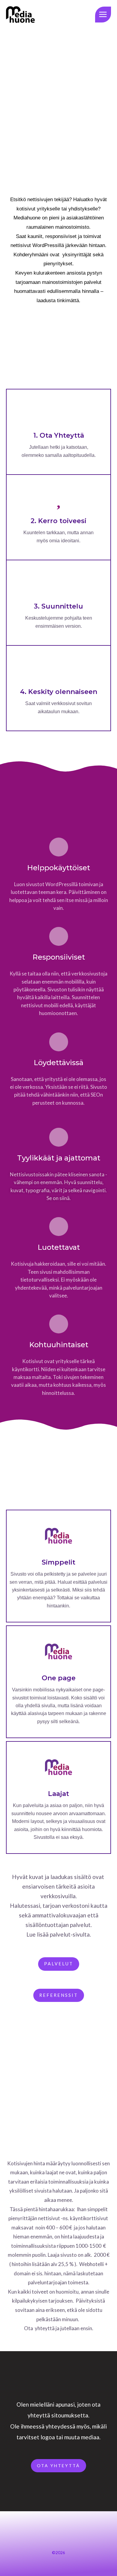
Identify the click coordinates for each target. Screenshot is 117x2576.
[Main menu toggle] (103, 15)
